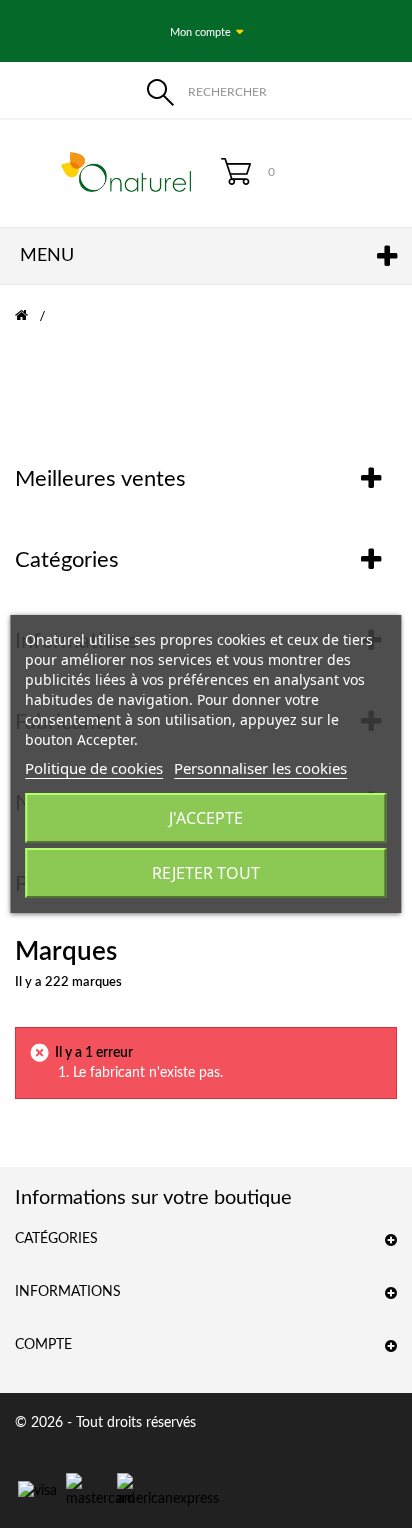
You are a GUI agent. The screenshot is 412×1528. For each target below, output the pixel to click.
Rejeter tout (206, 873)
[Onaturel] (103, 172)
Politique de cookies (94, 768)
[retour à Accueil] (34, 316)
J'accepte (206, 818)
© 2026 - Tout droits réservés (105, 1423)
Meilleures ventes (100, 479)
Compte (43, 1345)
